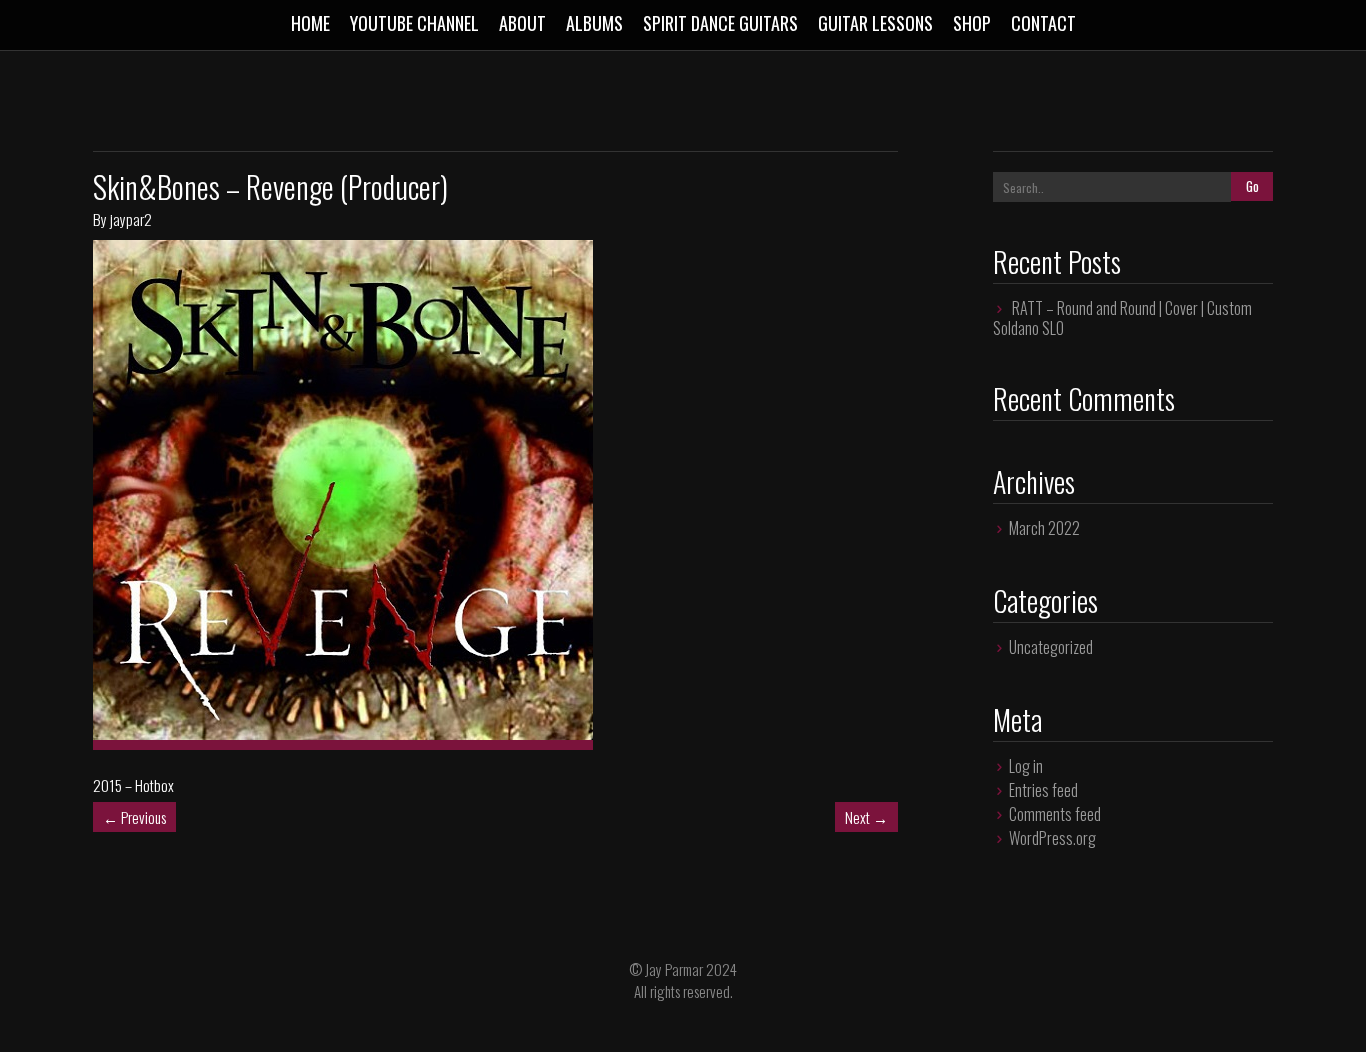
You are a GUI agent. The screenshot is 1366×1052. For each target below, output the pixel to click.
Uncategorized (1051, 647)
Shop (972, 23)
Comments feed (1055, 814)
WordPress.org (1052, 838)
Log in (1026, 766)
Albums (594, 23)
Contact (1043, 23)
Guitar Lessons (875, 23)
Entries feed (1043, 790)
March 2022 (1044, 528)
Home (310, 23)
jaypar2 (131, 219)
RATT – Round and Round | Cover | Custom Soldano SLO (1122, 318)
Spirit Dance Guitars (720, 23)
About (522, 23)
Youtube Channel (414, 23)
